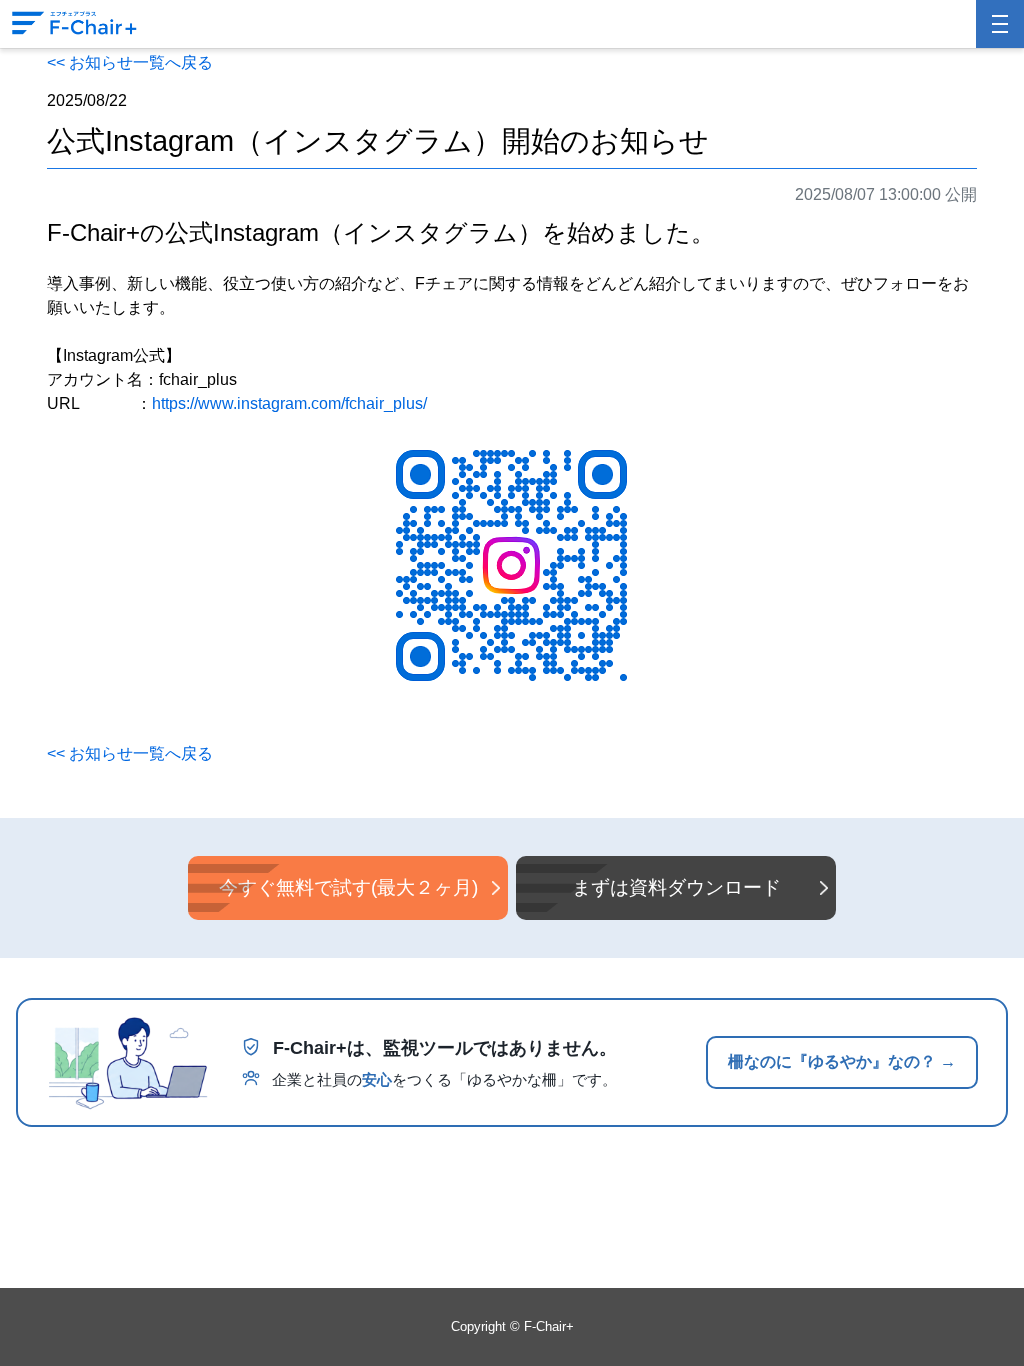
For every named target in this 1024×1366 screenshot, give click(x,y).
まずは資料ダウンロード (676, 887)
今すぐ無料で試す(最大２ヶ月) (348, 887)
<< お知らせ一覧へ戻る (130, 62)
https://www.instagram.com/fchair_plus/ (289, 403)
